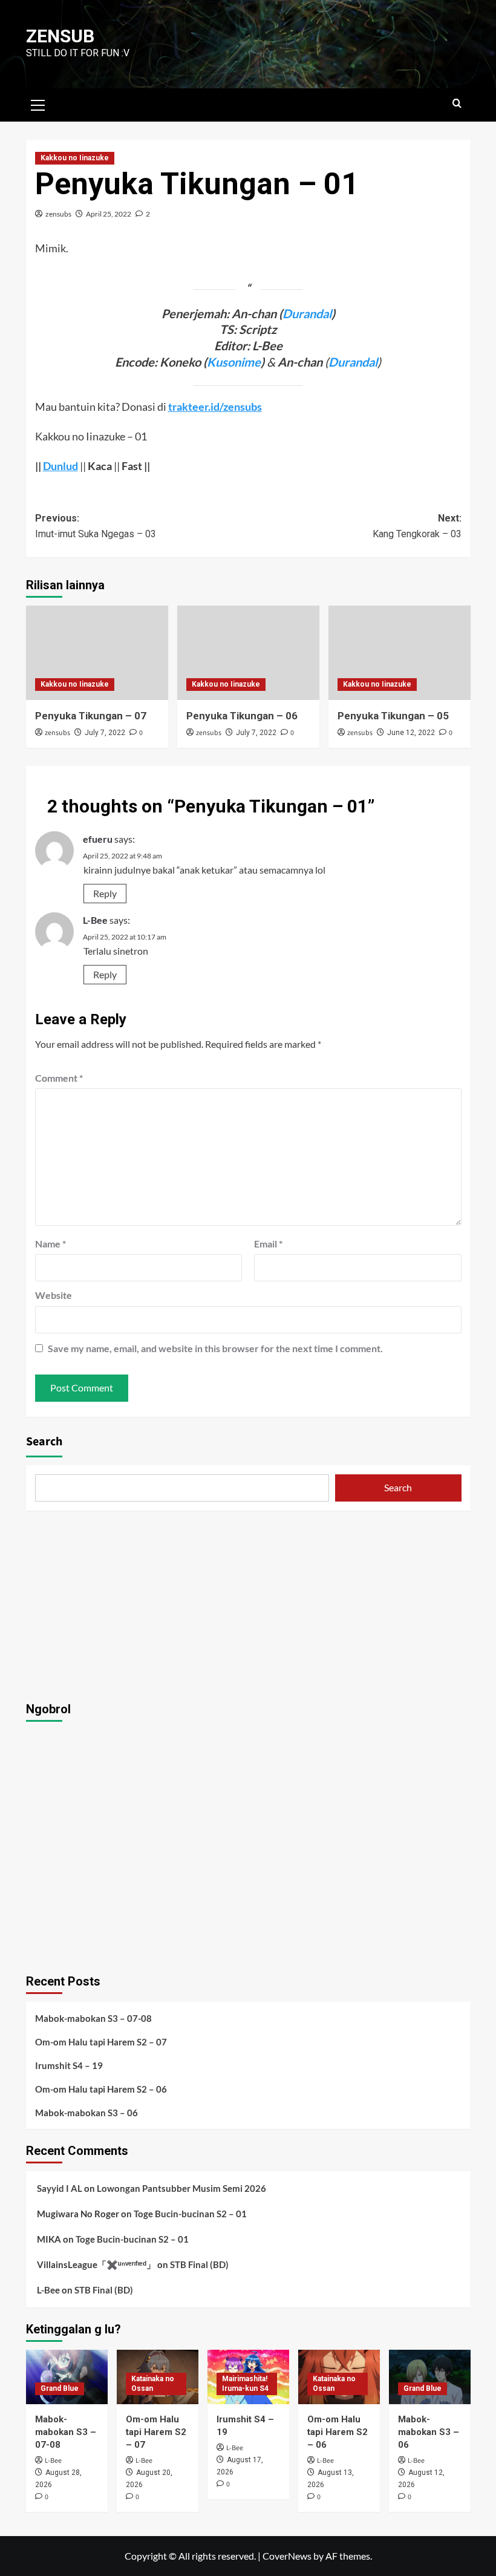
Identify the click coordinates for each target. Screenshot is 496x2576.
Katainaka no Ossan (153, 2384)
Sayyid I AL (60, 2188)
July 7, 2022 (105, 733)
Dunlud (60, 466)
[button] (38, 103)
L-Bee (95, 920)
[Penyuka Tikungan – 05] (400, 653)
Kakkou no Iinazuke (75, 158)
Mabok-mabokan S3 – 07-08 (93, 2018)
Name (51, 1244)
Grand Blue (60, 2388)
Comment (59, 1078)
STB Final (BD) (199, 2264)
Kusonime (234, 362)
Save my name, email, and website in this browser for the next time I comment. (215, 1348)
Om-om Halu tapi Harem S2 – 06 (101, 2089)
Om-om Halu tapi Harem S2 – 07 (101, 2042)
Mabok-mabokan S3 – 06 (86, 2113)
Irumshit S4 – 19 (69, 2065)
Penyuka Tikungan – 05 (393, 716)
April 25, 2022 (109, 214)
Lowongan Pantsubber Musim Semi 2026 (181, 2188)
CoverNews (287, 2556)
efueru (98, 839)
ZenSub (60, 36)
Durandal (307, 313)
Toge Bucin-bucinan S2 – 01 (190, 2214)
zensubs (58, 214)
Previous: (96, 526)
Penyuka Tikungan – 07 (91, 716)
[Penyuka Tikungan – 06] (248, 653)
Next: (417, 526)
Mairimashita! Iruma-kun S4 (245, 2384)
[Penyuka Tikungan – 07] (97, 653)
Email (268, 1244)
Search (44, 1442)
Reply (105, 893)
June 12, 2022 (411, 733)
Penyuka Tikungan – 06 (242, 716)
